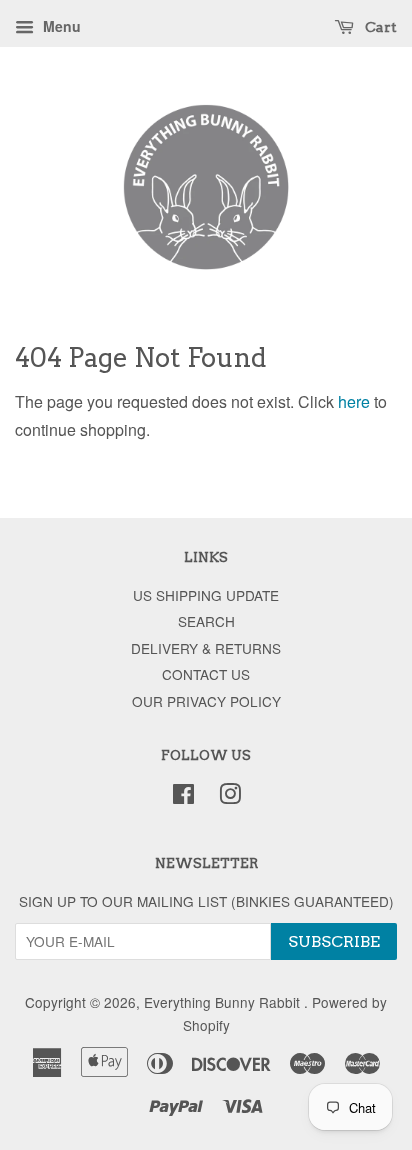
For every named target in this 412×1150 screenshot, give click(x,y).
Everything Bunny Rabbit (224, 1002)
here (354, 401)
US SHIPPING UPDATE (206, 595)
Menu (60, 26)
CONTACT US (206, 674)
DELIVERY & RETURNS (206, 648)
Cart (379, 27)
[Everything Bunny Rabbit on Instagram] (230, 797)
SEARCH (206, 621)
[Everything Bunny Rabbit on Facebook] (183, 797)
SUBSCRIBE (334, 941)
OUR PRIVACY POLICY (206, 701)
